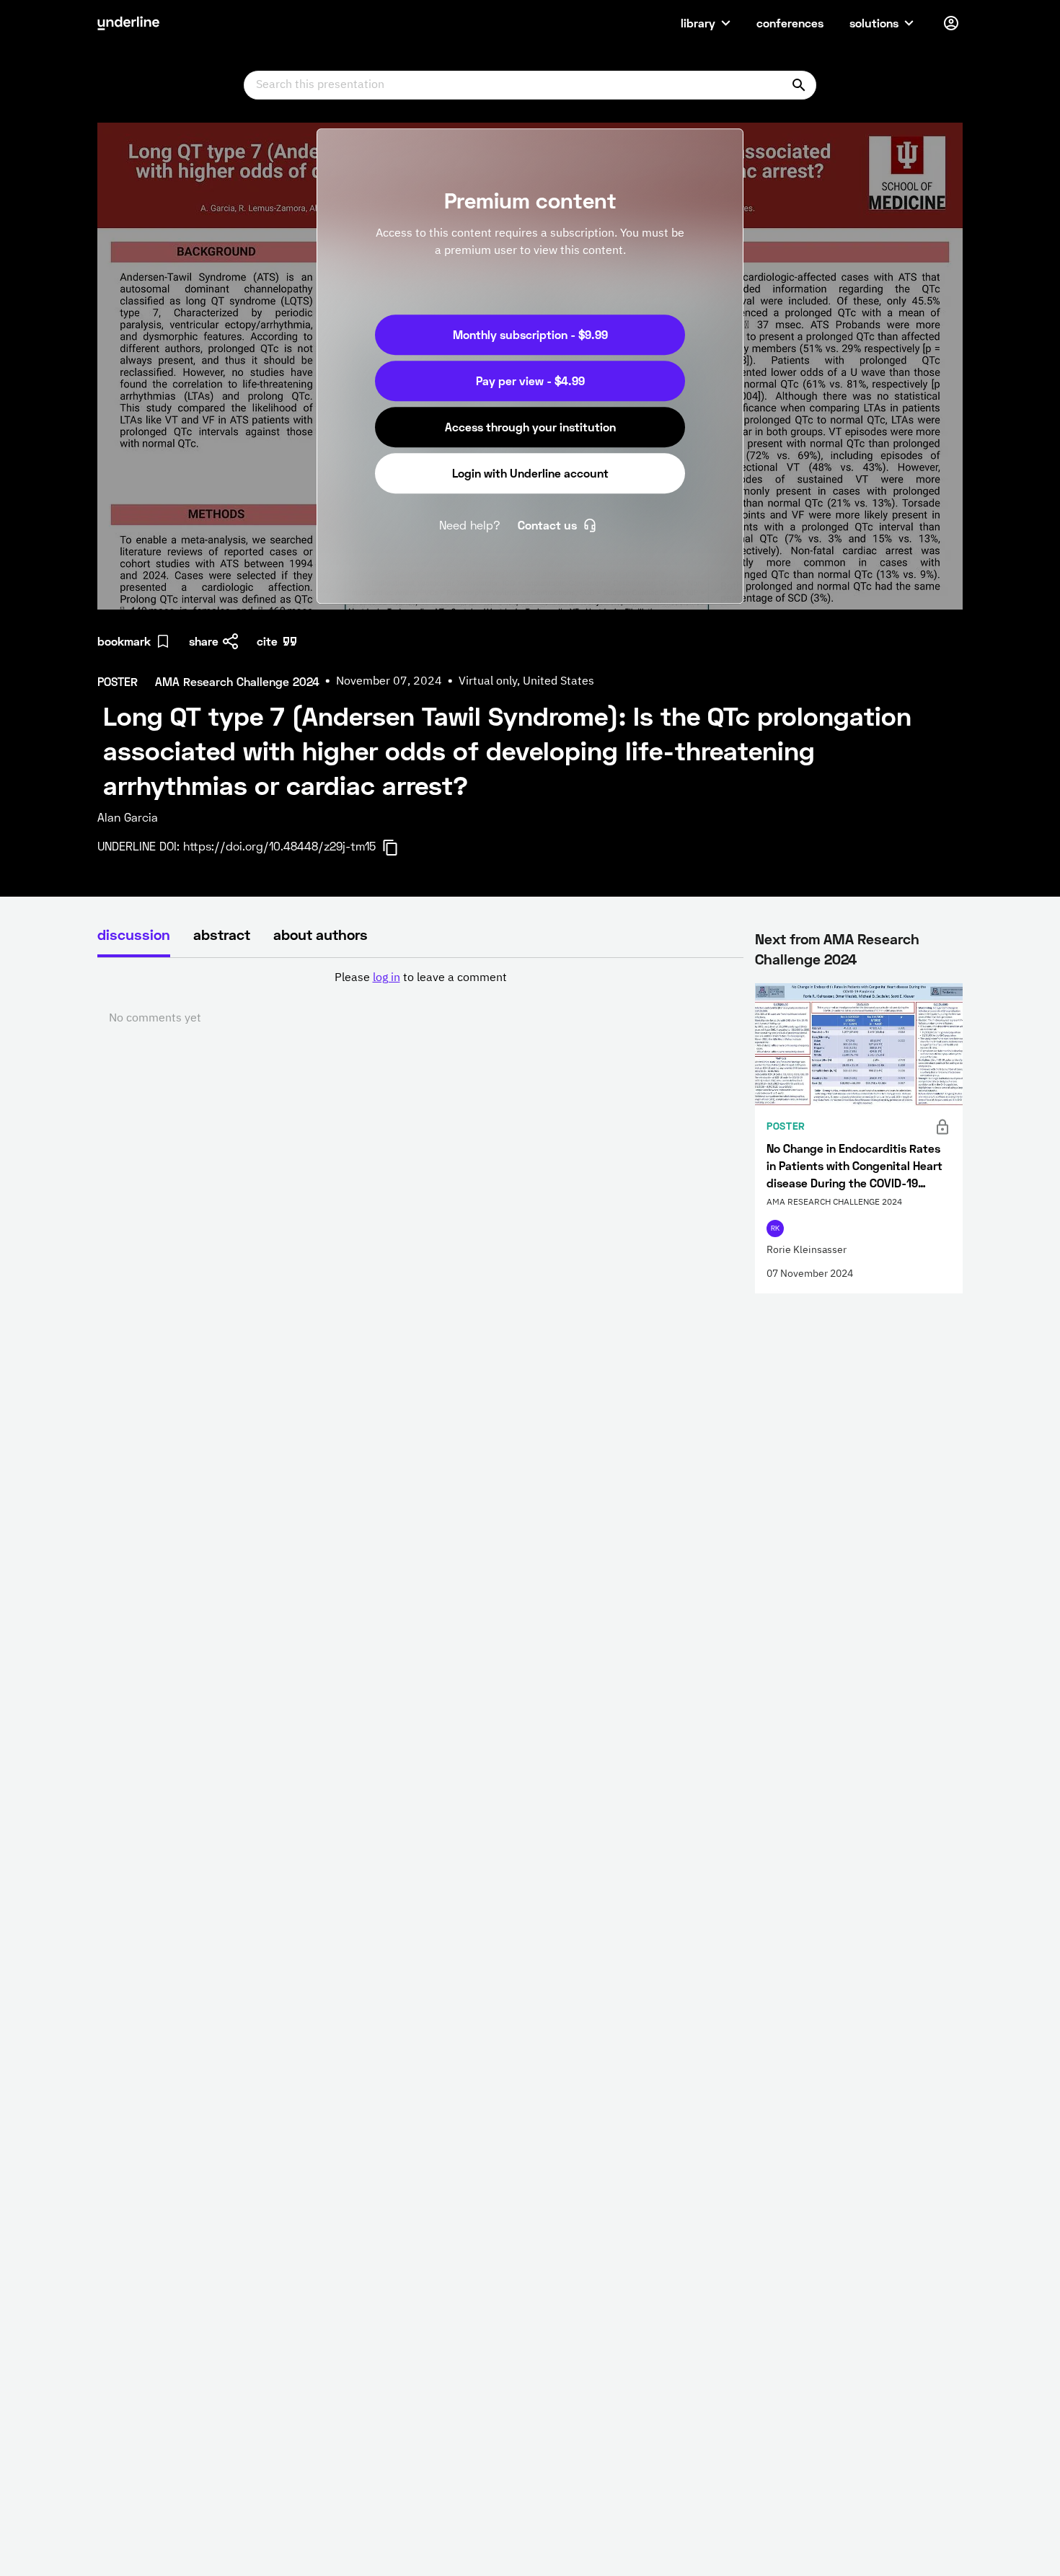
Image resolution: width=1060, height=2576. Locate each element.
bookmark (124, 641)
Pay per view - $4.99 (530, 381)
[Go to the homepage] (128, 23)
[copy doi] (399, 848)
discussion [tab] (134, 934)
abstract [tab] (222, 934)
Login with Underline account (530, 473)
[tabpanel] (420, 998)
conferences (790, 23)
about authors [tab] (321, 934)
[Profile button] (951, 23)
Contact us (547, 525)
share (204, 641)
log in (387, 978)
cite (267, 641)
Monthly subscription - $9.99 (530, 334)
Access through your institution (530, 427)
